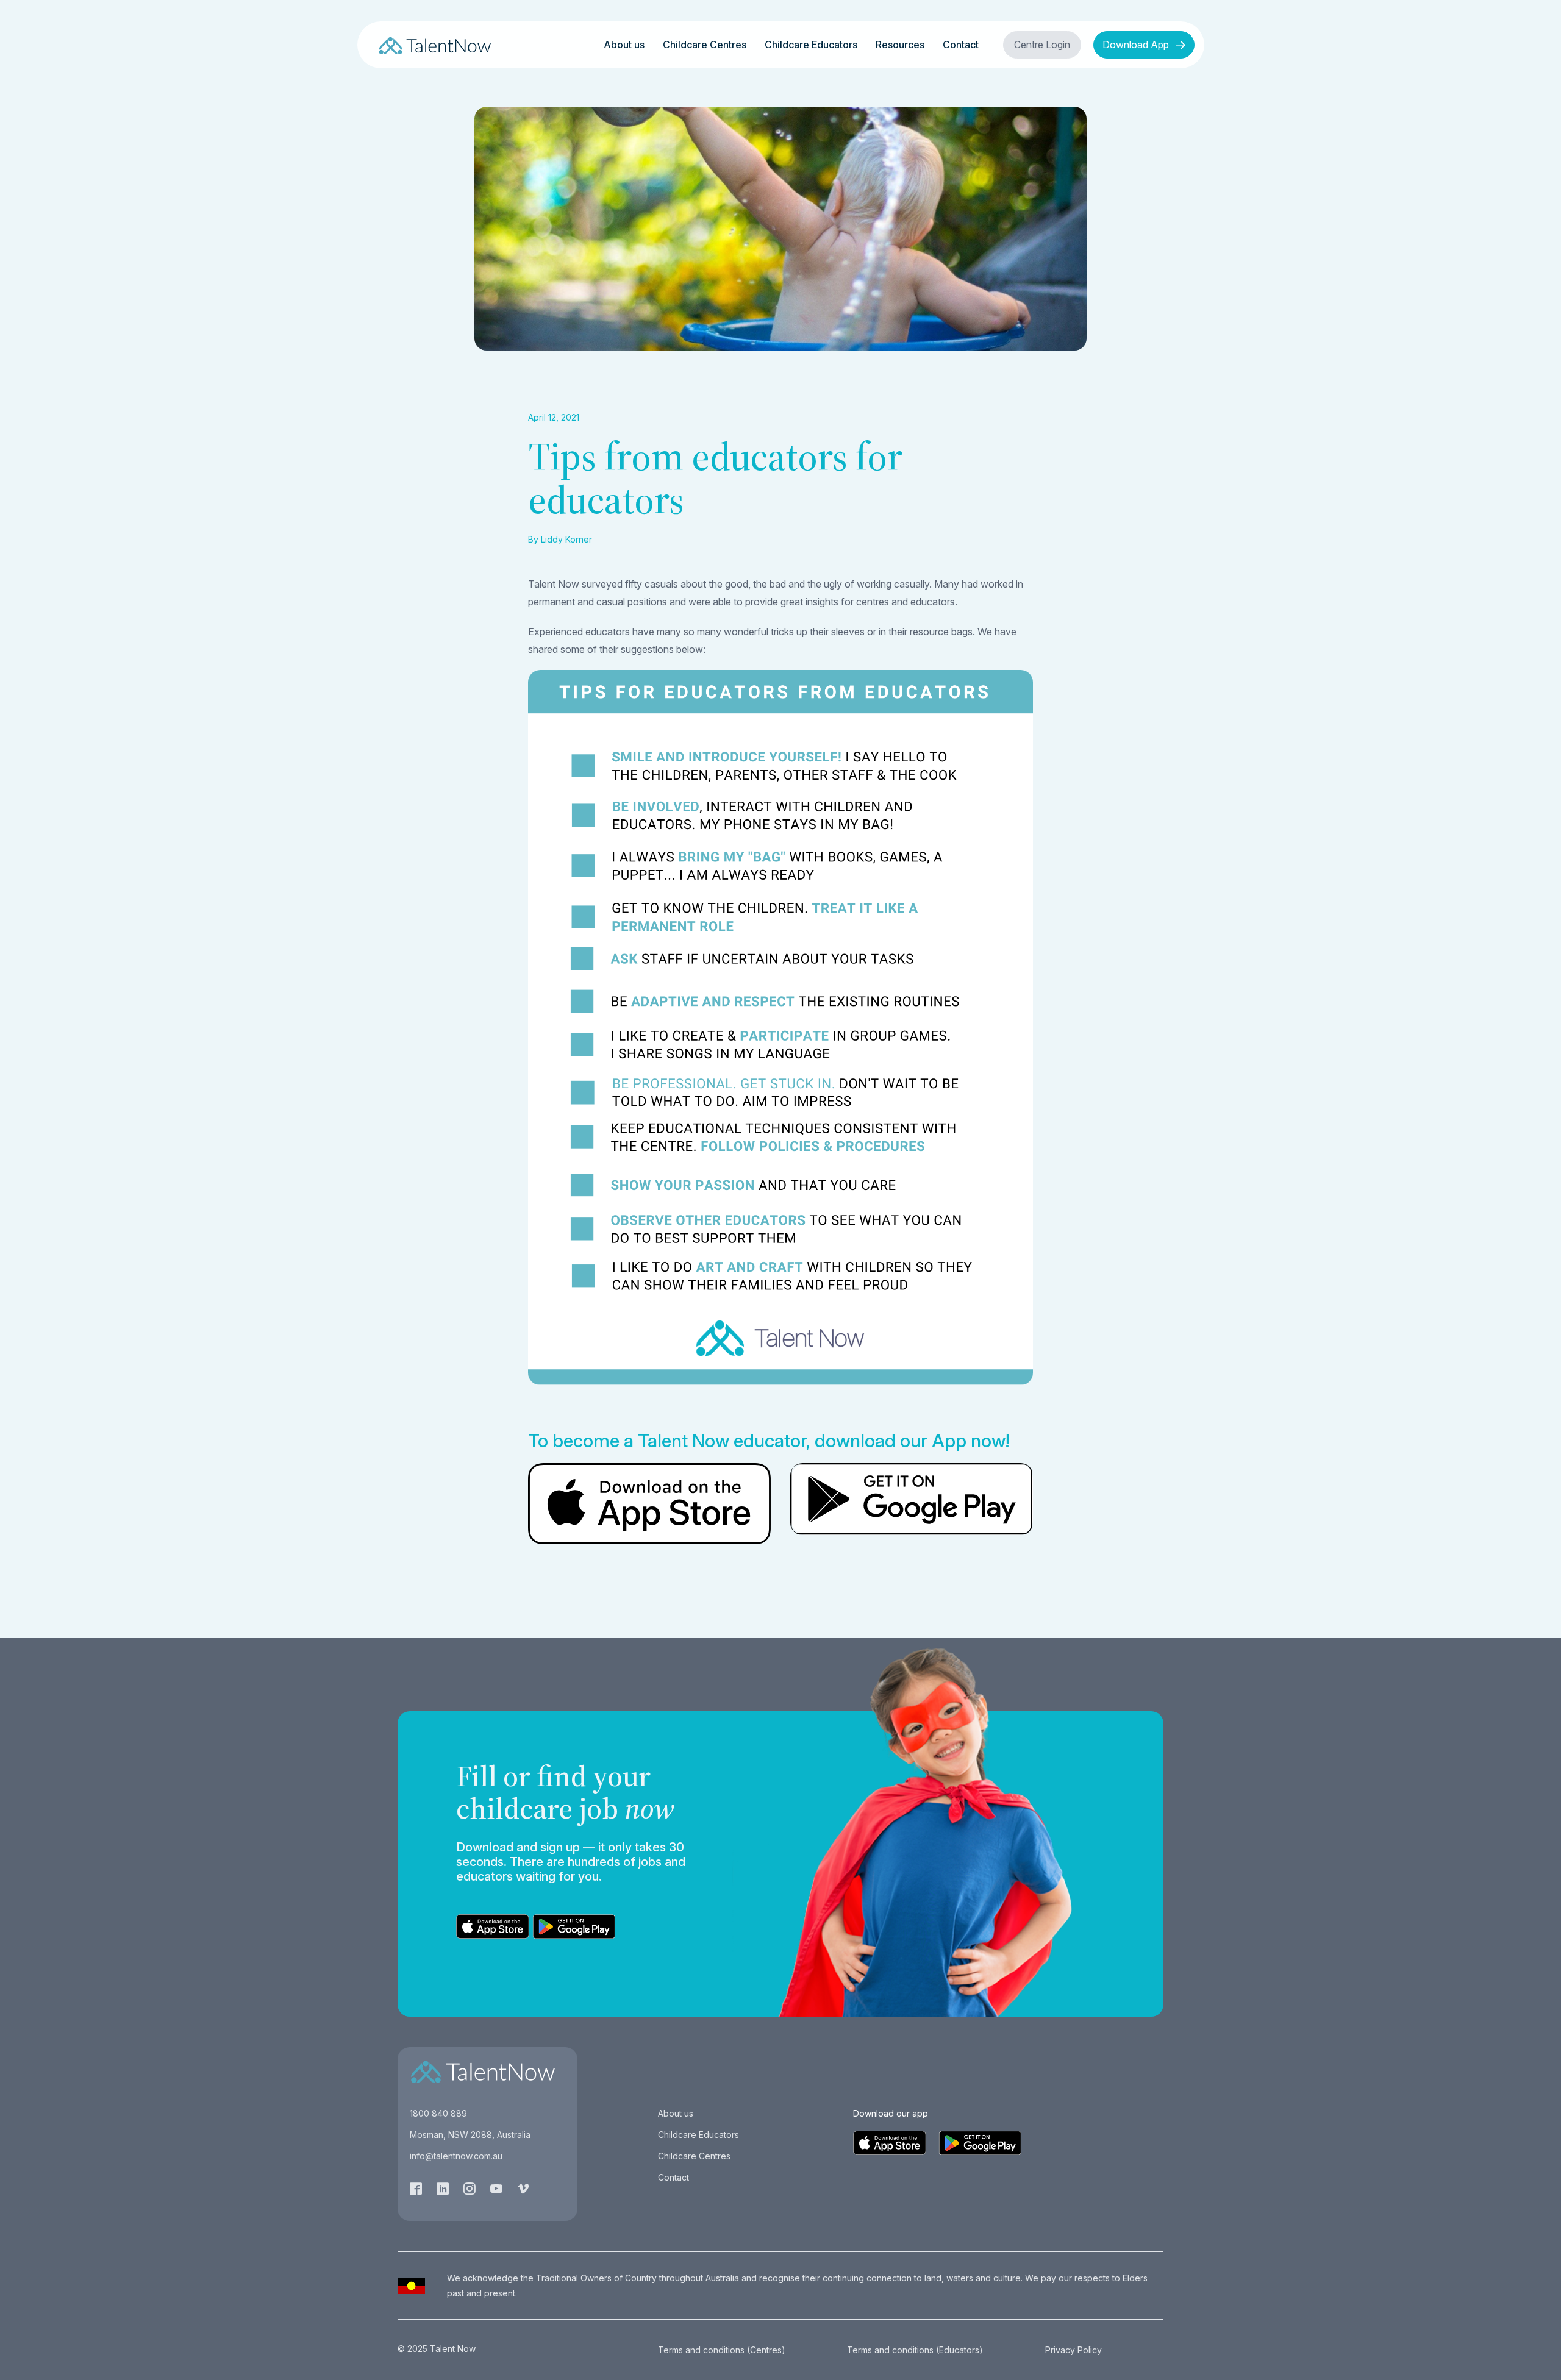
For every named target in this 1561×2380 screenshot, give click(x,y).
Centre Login (1042, 45)
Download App (1137, 45)
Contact (961, 45)
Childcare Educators (811, 45)
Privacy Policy (1073, 2350)
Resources (900, 45)
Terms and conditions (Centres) (722, 2350)
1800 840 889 (438, 2113)
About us (624, 45)
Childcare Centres (705, 45)
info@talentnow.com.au (456, 2156)
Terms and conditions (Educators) (915, 2350)
